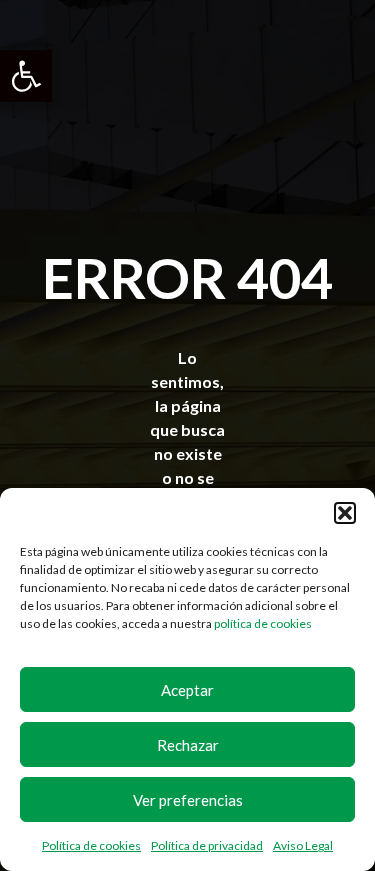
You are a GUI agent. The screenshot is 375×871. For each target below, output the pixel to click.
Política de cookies (91, 845)
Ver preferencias (188, 800)
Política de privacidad (207, 845)
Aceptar (187, 690)
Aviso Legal (303, 845)
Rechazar (188, 745)
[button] (26, 76)
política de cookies (263, 623)
